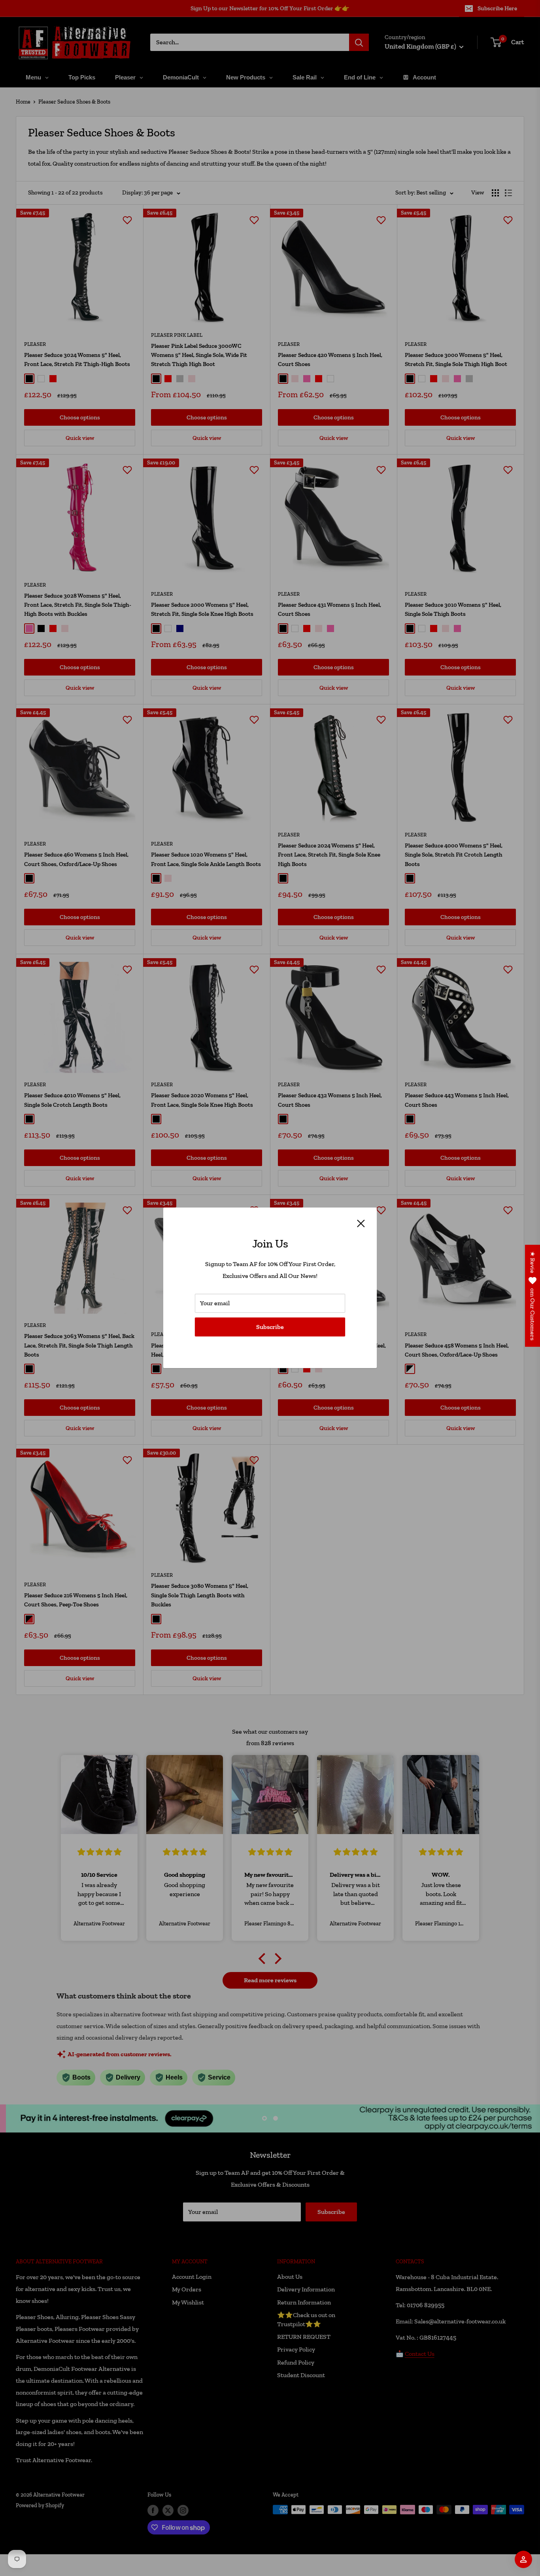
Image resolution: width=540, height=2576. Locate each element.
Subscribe (270, 1327)
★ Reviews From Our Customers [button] (533, 1296)
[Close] (361, 1223)
